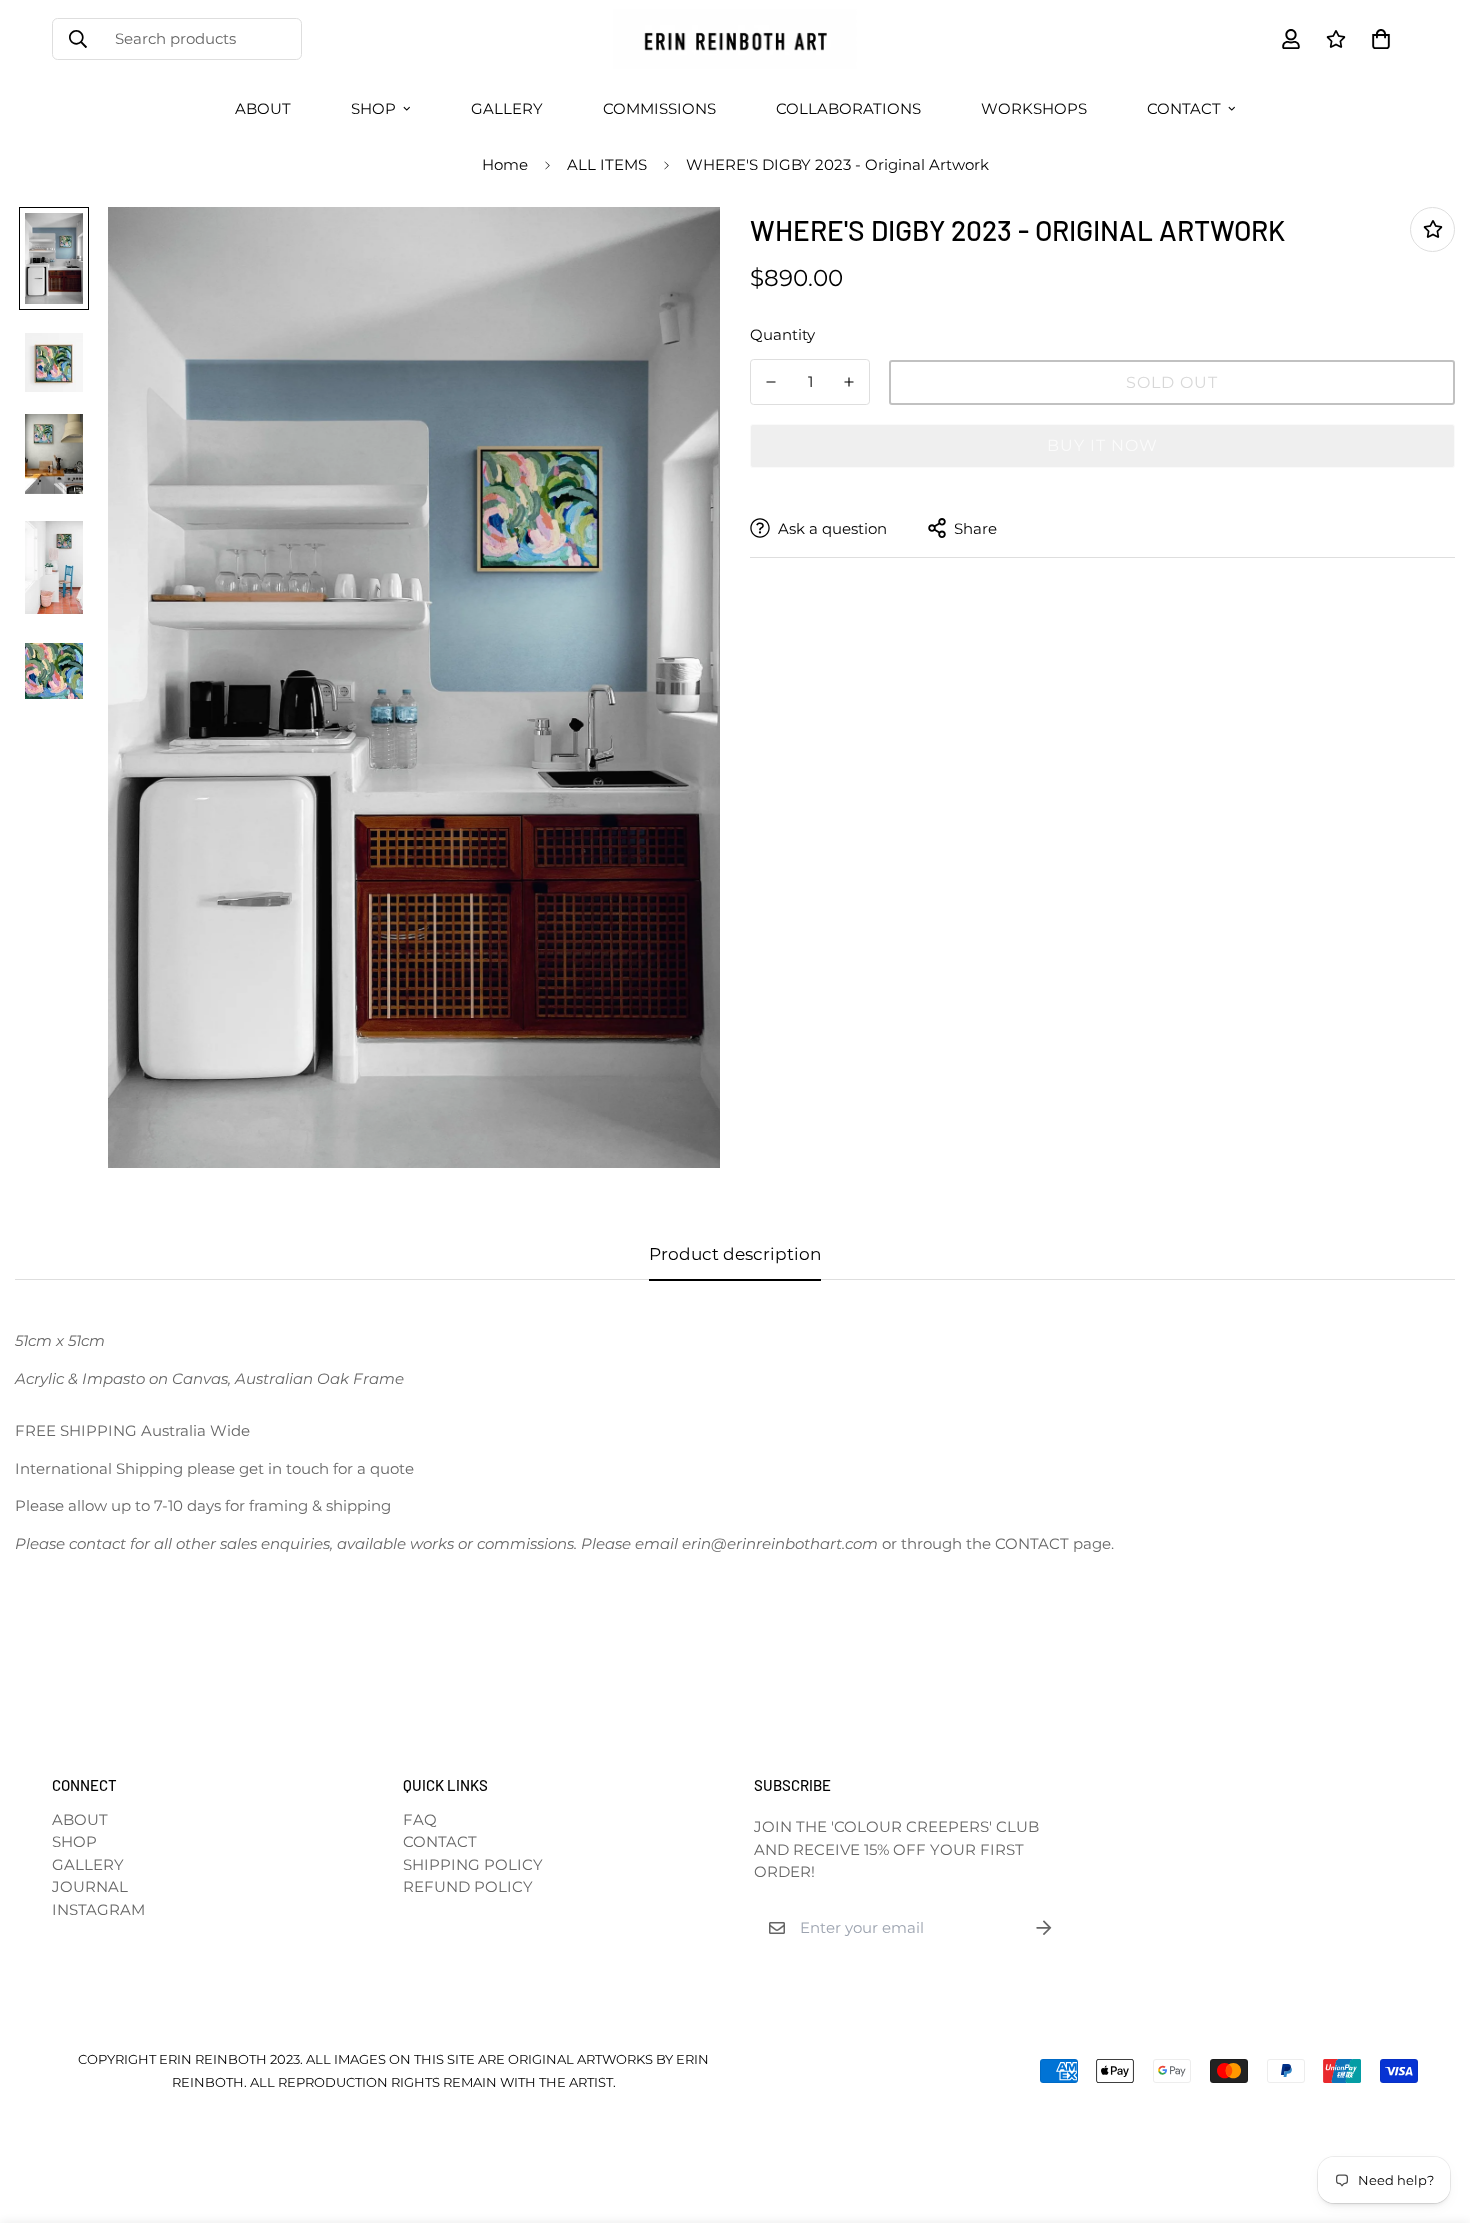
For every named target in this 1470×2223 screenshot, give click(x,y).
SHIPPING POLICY (473, 1864)
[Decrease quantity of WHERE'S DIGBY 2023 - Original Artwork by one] (771, 382)
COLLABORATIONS (848, 108)
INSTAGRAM (98, 1909)
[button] (1377, 39)
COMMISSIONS (659, 108)
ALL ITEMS (607, 164)
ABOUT (263, 108)
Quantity (782, 333)
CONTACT (1184, 108)
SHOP (373, 108)
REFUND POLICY (468, 1886)
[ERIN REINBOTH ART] (734, 39)
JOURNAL (90, 1886)
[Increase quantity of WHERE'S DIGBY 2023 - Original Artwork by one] (849, 382)
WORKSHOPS (1034, 108)
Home (505, 164)
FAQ (420, 1819)
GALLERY (507, 108)
